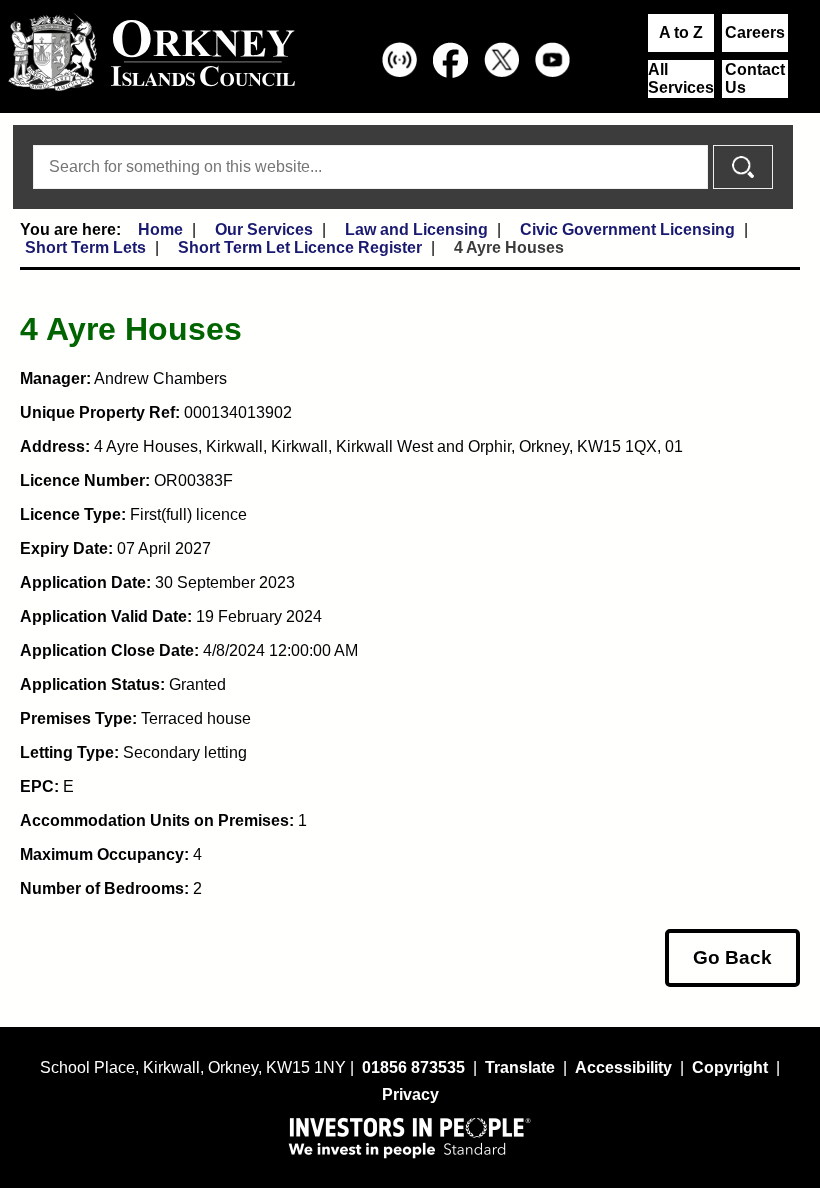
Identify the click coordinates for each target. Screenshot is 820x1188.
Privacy (410, 1094)
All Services (681, 78)
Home (160, 229)
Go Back (732, 957)
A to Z (681, 32)
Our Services (264, 229)
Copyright (730, 1067)
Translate (520, 1067)
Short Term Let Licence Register (300, 247)
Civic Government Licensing (627, 229)
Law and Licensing (416, 229)
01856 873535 (413, 1067)
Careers (755, 32)
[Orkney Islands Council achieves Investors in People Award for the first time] (410, 1137)
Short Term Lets (85, 247)
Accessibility (623, 1067)
